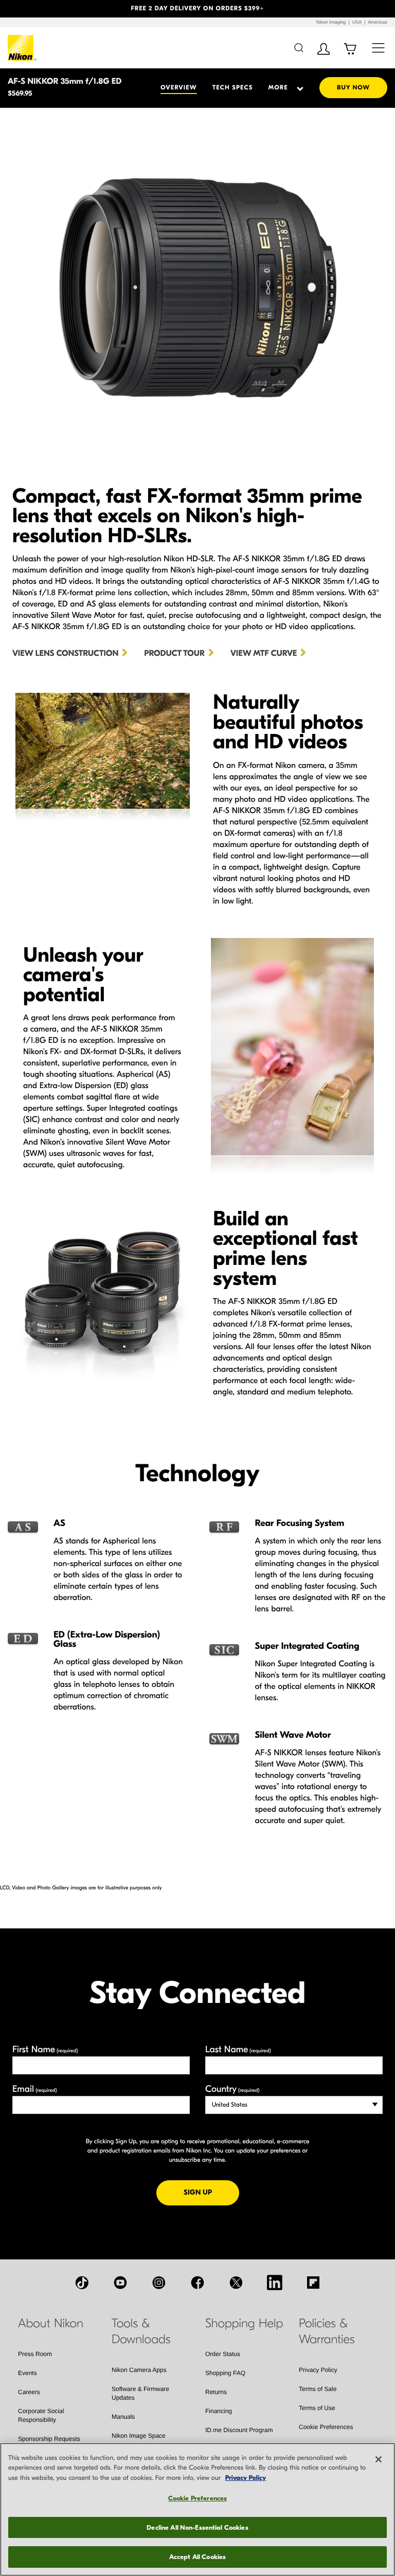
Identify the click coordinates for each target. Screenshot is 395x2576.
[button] (30, 9)
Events (28, 2373)
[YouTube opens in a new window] (120, 2283)
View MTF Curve (264, 654)
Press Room (35, 2354)
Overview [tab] (178, 88)
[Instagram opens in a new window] (159, 2283)
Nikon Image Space (139, 2436)
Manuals (123, 2417)
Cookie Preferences (326, 2427)
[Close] (379, 2459)
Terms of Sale (318, 2389)
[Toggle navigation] (378, 48)
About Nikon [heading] (51, 2324)
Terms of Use (317, 2408)
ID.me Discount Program (239, 2430)
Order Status (223, 2354)
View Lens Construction (65, 654)
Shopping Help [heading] (244, 2324)
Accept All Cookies (197, 2557)
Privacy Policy (318, 2370)
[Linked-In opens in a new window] (275, 2283)
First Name (45, 2049)
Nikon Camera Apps (139, 2370)
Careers (29, 2392)
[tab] (282, 88)
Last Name (238, 2049)
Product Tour (174, 654)
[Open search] (299, 48)
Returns (216, 2392)
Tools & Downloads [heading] (141, 2332)
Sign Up (211, 2192)
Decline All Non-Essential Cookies (197, 2527)
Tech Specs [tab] (233, 88)
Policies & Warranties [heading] (327, 2332)
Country (232, 2089)
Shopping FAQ (225, 2373)
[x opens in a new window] (236, 2283)
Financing (219, 2411)
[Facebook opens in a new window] (197, 2283)
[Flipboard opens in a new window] (313, 2283)
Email (35, 2089)
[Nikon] (22, 48)
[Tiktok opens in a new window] (82, 2283)
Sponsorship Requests (49, 2439)
